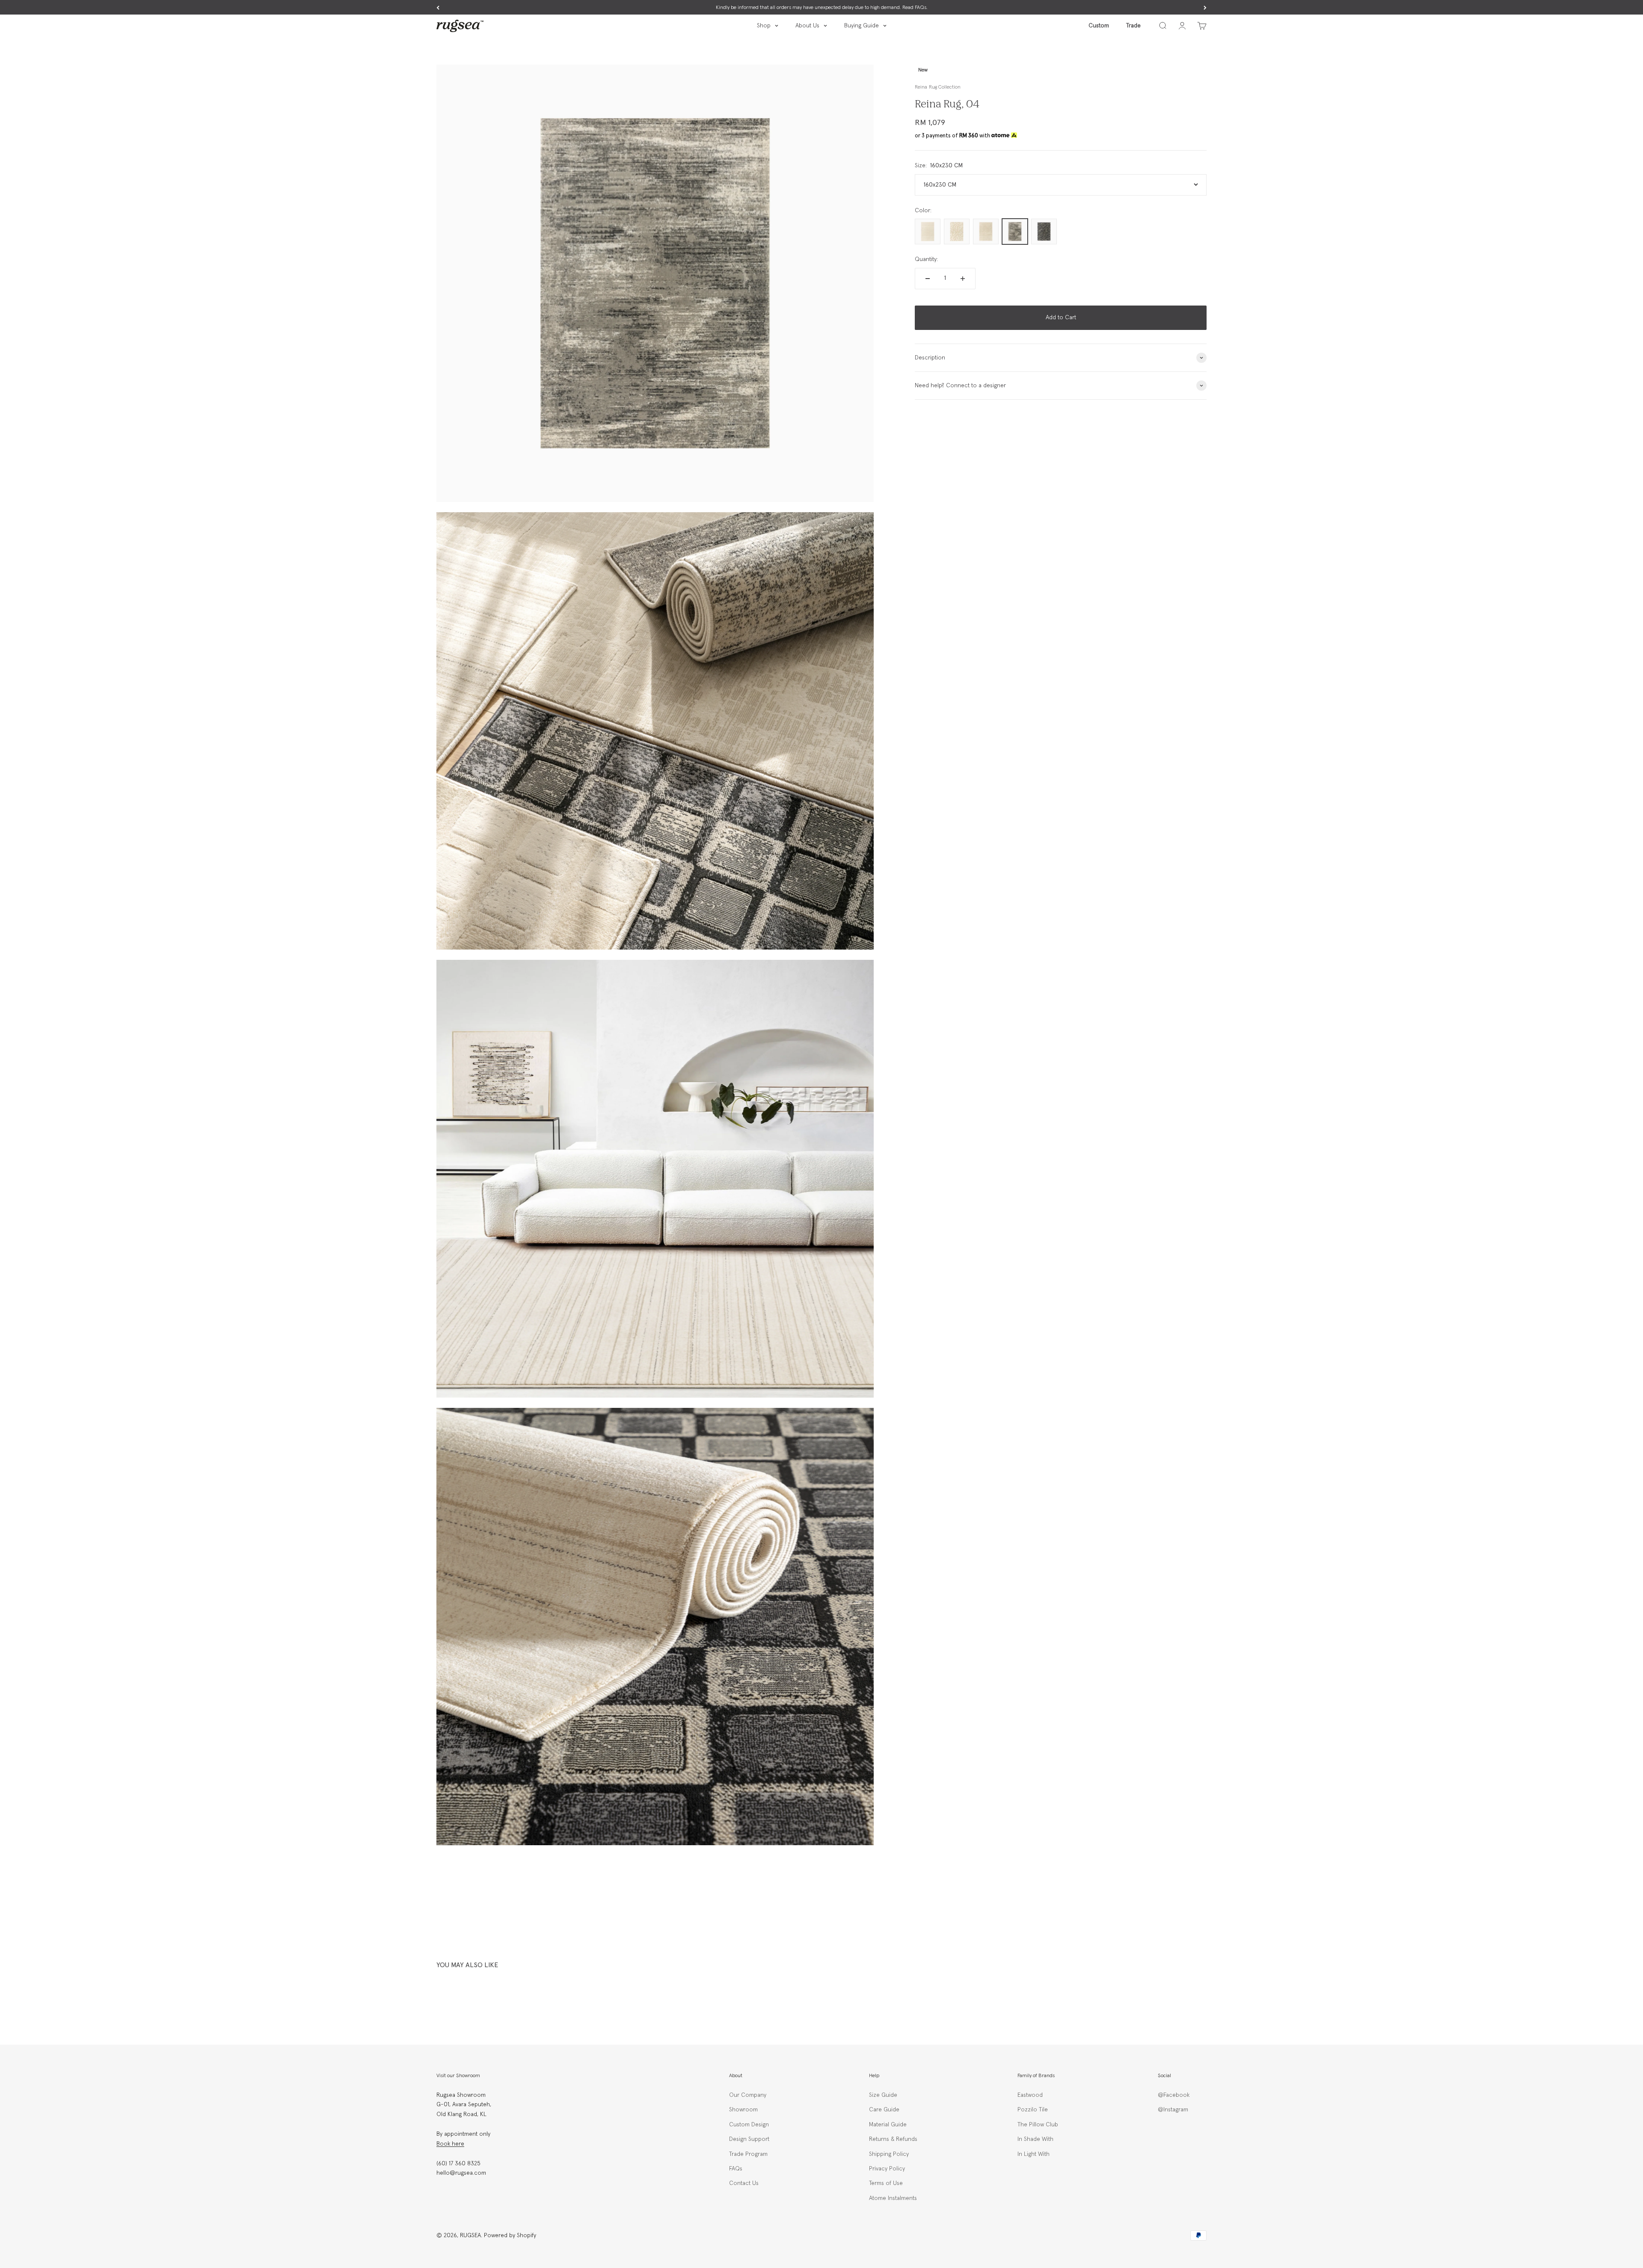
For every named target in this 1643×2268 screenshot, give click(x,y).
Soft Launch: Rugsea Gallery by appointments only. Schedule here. (822, 8)
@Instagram (1173, 2110)
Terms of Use (886, 2183)
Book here (450, 2144)
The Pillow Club (1038, 2125)
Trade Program (748, 2154)
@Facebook (1174, 2095)
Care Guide (884, 2110)
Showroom (743, 2110)
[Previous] (438, 8)
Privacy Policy (887, 2169)
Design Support (749, 2139)
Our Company (748, 2095)
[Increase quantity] (963, 279)
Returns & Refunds (893, 2139)
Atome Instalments (893, 2198)
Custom (1099, 26)
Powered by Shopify (510, 2235)
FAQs (736, 2169)
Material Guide (888, 2125)
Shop (764, 26)
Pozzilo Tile (1033, 2110)
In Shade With (1035, 2139)
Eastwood (1030, 2095)
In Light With (1034, 2154)
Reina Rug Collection (937, 87)
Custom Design (749, 2125)
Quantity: (926, 259)
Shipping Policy (889, 2154)
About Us (807, 26)
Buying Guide (862, 26)
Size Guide (883, 2095)
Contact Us (744, 2183)
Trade (1133, 26)
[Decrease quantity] (928, 279)
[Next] (1205, 8)
